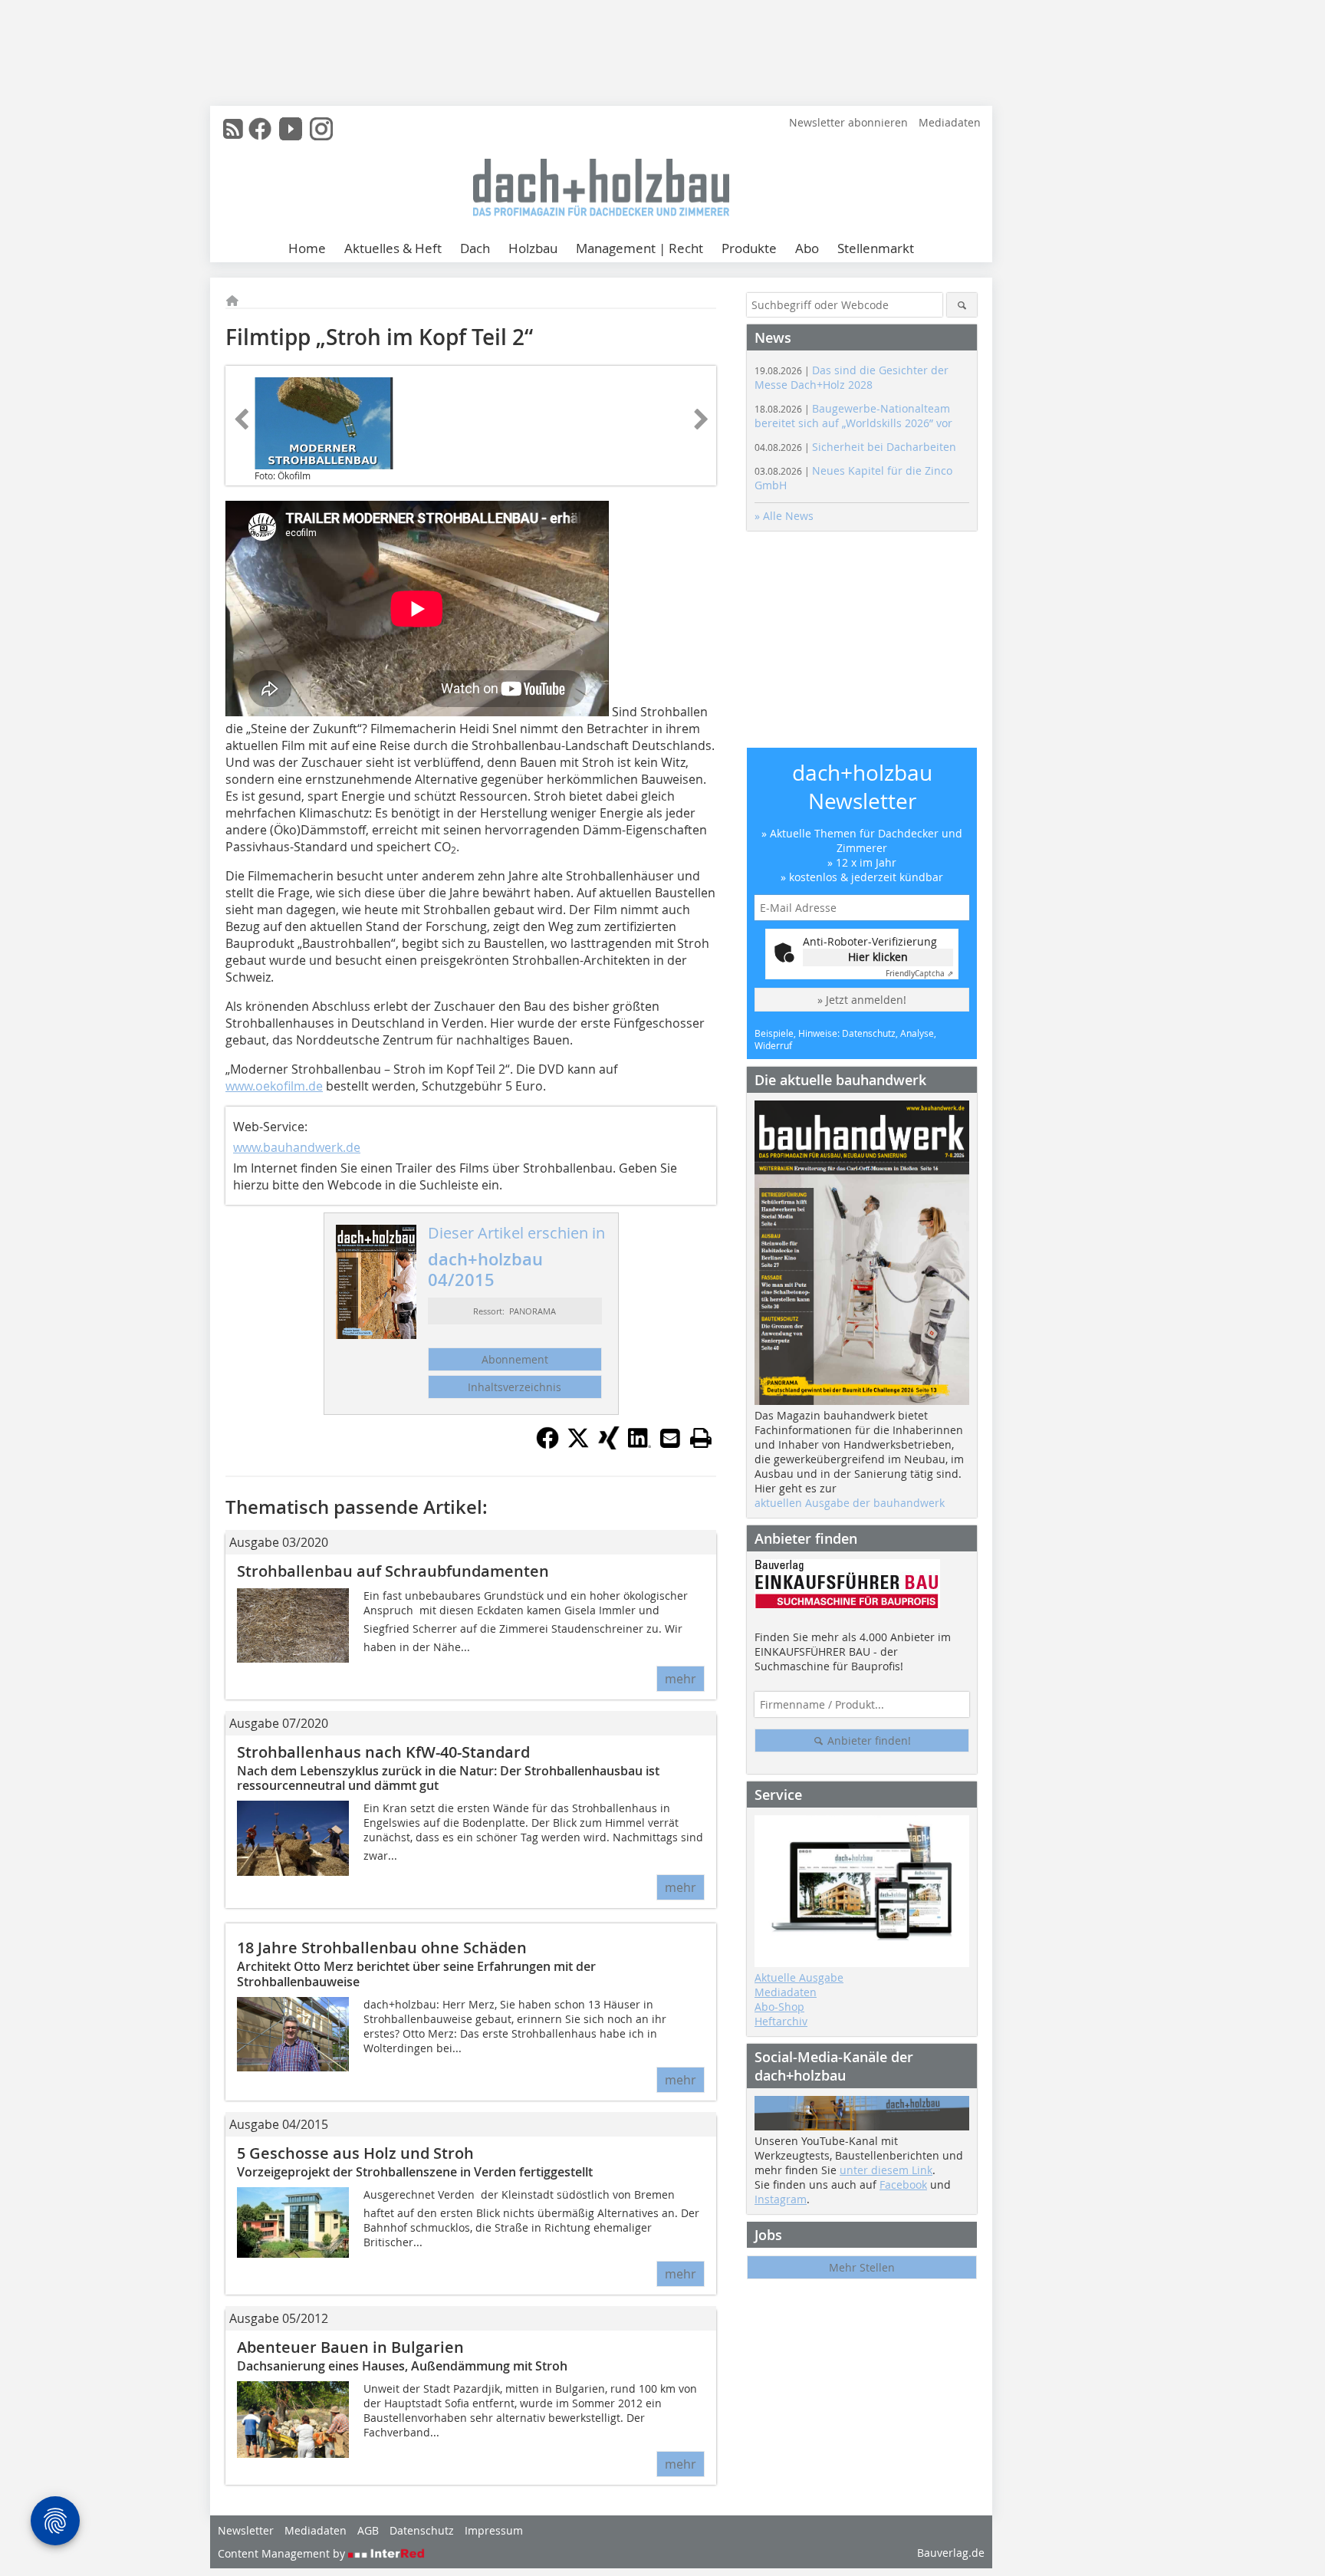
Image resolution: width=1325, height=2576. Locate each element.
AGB (368, 2530)
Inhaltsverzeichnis (515, 1387)
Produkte (749, 248)
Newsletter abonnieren (848, 122)
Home (307, 248)
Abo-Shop (779, 2007)
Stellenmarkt (876, 248)
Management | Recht (639, 248)
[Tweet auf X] (578, 1445)
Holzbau (533, 248)
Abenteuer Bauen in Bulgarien (350, 2347)
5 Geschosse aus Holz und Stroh (355, 2153)
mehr (681, 1679)
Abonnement (515, 1359)
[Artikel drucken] (701, 1438)
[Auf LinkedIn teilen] (639, 1445)
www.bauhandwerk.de (297, 1147)
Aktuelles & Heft (393, 248)
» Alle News (784, 516)
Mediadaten (950, 122)
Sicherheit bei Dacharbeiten (855, 447)
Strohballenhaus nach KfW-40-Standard (383, 1752)
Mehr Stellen (862, 2267)
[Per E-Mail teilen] (670, 1438)
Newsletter (246, 2530)
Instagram (781, 2199)
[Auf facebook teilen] (547, 1445)
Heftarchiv (781, 2021)
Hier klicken (878, 957)
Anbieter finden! (868, 1740)
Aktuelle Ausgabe (799, 1977)
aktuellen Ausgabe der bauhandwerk (850, 1503)
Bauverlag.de (951, 2553)
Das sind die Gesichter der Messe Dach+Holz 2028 (852, 377)
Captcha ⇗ (919, 974)
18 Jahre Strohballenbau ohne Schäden (382, 1948)
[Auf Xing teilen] (609, 1445)
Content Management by (283, 2553)
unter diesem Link (886, 2170)
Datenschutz (422, 2530)
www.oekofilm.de (274, 1086)
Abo (807, 248)
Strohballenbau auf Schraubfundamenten (393, 1571)
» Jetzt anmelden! (862, 1000)
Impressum (494, 2530)
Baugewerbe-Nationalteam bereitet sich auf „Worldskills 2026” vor (853, 416)
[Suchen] (962, 305)
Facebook (903, 2185)
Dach (475, 248)
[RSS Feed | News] (233, 129)
